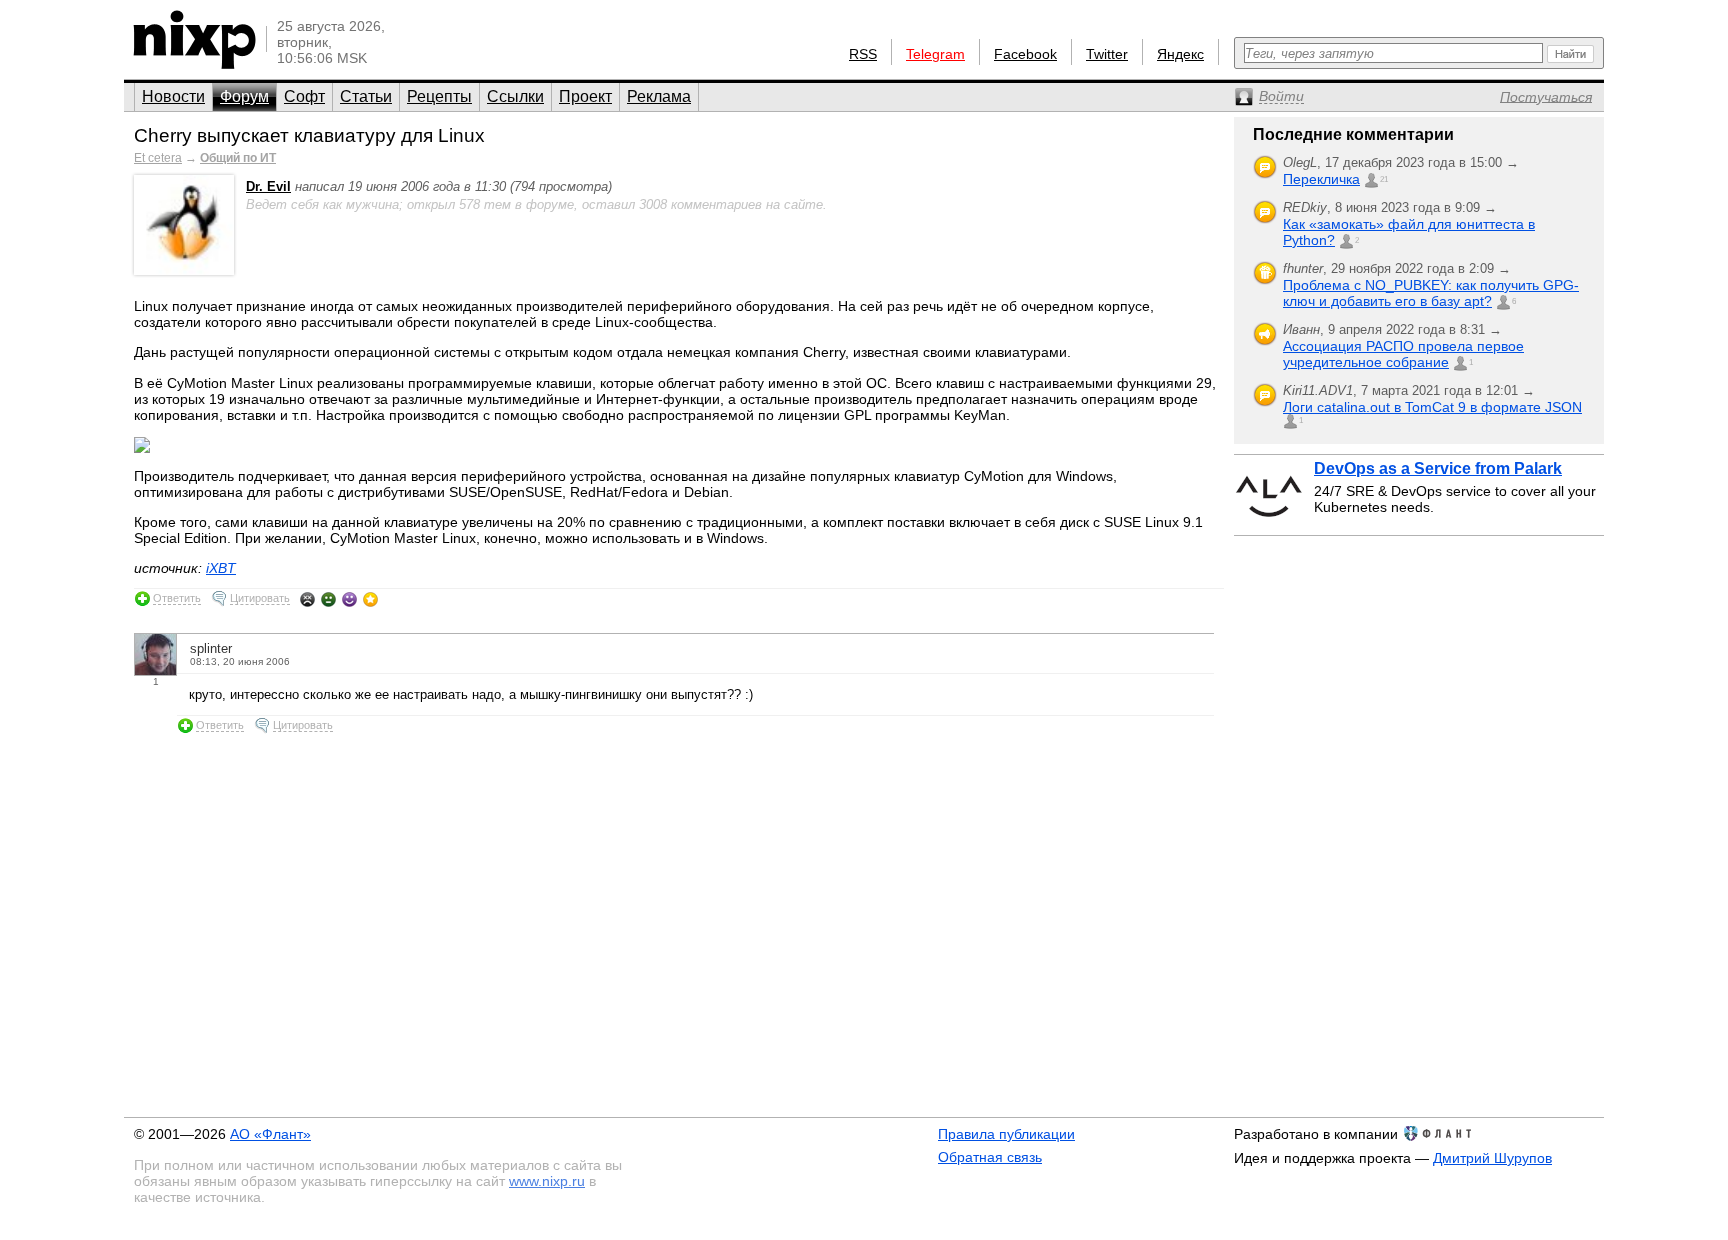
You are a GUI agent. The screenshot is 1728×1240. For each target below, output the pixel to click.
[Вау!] (370, 599)
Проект (585, 96)
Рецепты (439, 96)
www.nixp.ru (547, 1181)
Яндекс (1180, 54)
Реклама (659, 96)
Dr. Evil (268, 186)
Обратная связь (990, 1157)
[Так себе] (328, 599)
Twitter (1107, 54)
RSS (863, 54)
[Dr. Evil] (184, 270)
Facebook (1025, 54)
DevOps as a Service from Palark (1438, 468)
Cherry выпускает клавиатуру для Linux (309, 135)
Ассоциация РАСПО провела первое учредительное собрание (1403, 354)
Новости (173, 96)
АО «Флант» (270, 1134)
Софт (304, 96)
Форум (244, 96)
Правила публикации (1006, 1134)
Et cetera (158, 158)
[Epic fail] (307, 599)
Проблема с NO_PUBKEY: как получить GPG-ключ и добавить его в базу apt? (1431, 293)
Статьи (366, 96)
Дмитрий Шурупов (1492, 1158)
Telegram (935, 54)
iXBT (221, 568)
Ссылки (515, 96)
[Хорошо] (349, 599)
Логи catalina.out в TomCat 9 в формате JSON (1432, 407)
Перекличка (1321, 179)
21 (1384, 179)
